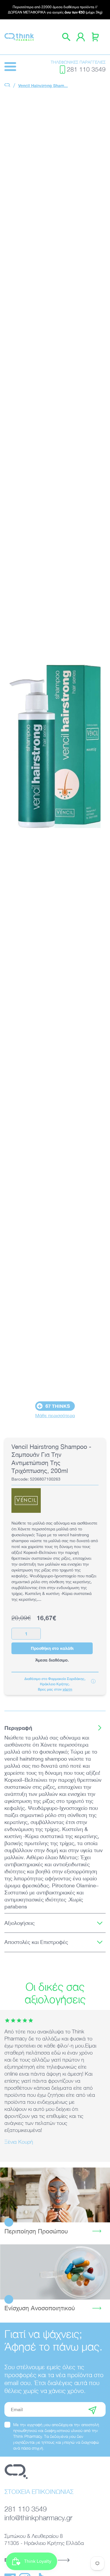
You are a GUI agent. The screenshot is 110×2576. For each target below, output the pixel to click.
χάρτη (67, 1689)
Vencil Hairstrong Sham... (43, 85)
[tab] (55, 1728)
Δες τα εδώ (55, 2195)
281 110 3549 (86, 69)
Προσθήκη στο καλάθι (52, 1648)
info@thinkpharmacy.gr (38, 2518)
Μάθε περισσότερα (55, 1415)
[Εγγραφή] (92, 2409)
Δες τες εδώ (55, 2272)
